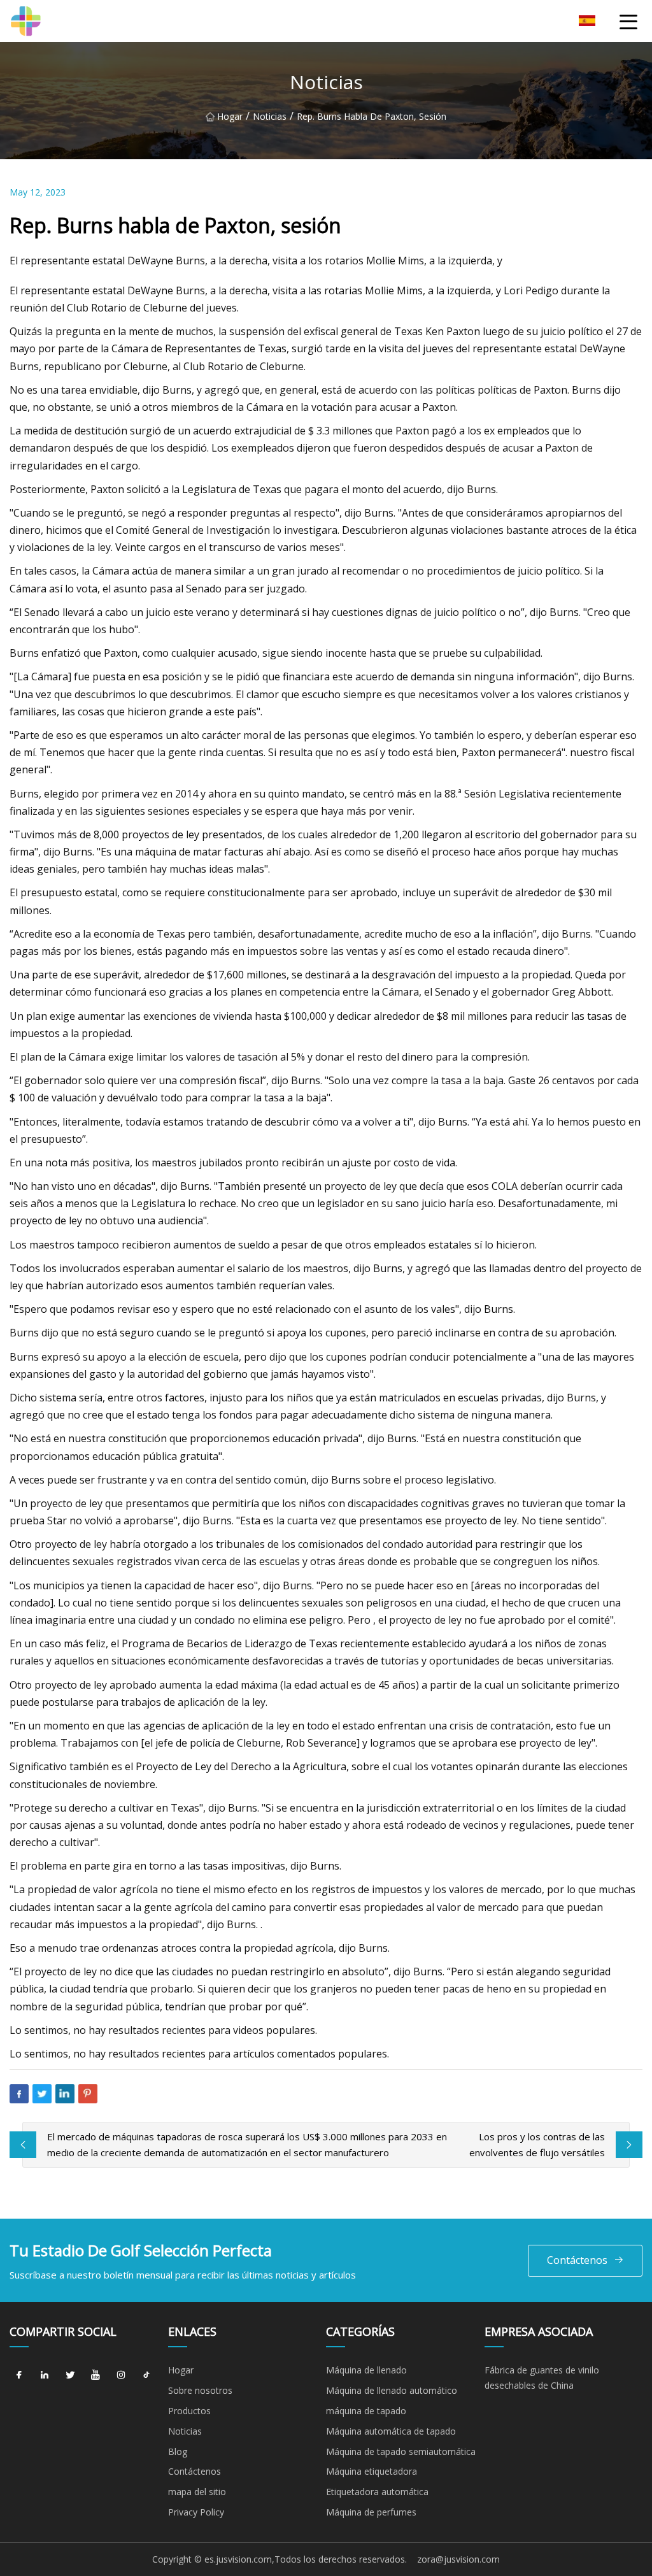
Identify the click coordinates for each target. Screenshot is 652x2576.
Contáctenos (577, 2260)
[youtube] (96, 2375)
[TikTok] (146, 2375)
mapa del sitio (197, 2492)
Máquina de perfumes (371, 2512)
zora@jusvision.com (458, 2559)
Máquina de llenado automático (392, 2390)
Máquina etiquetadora (372, 2471)
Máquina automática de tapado (391, 2431)
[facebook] (19, 2375)
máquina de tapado (366, 2411)
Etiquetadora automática (377, 2492)
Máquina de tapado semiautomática (401, 2451)
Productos (189, 2411)
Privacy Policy (196, 2512)
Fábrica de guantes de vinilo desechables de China (542, 2378)
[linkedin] (45, 2375)
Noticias (270, 116)
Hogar (230, 116)
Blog (178, 2451)
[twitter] (70, 2375)
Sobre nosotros (200, 2390)
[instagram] (121, 2375)
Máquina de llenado (366, 2370)
